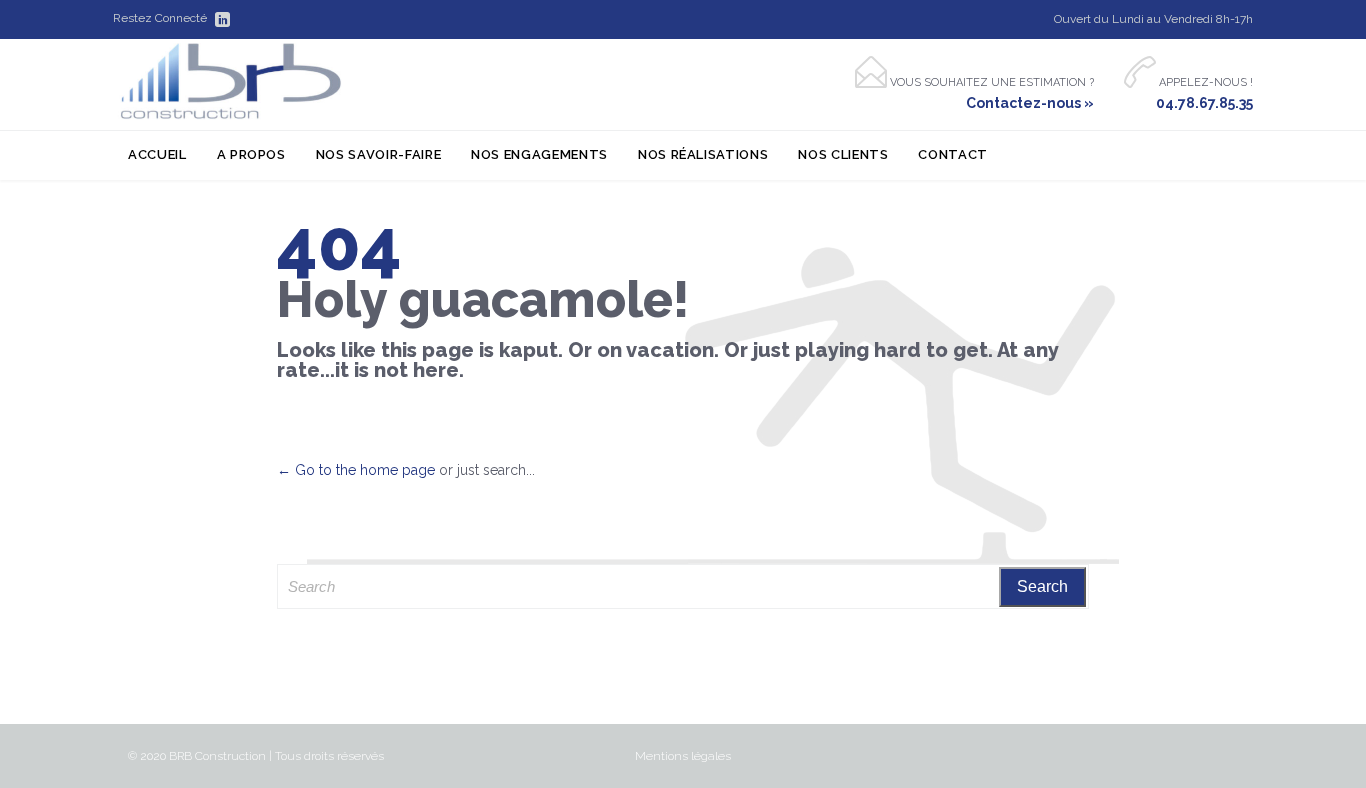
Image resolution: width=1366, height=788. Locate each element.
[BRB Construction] (231, 81)
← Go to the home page (356, 470)
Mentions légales (683, 756)
